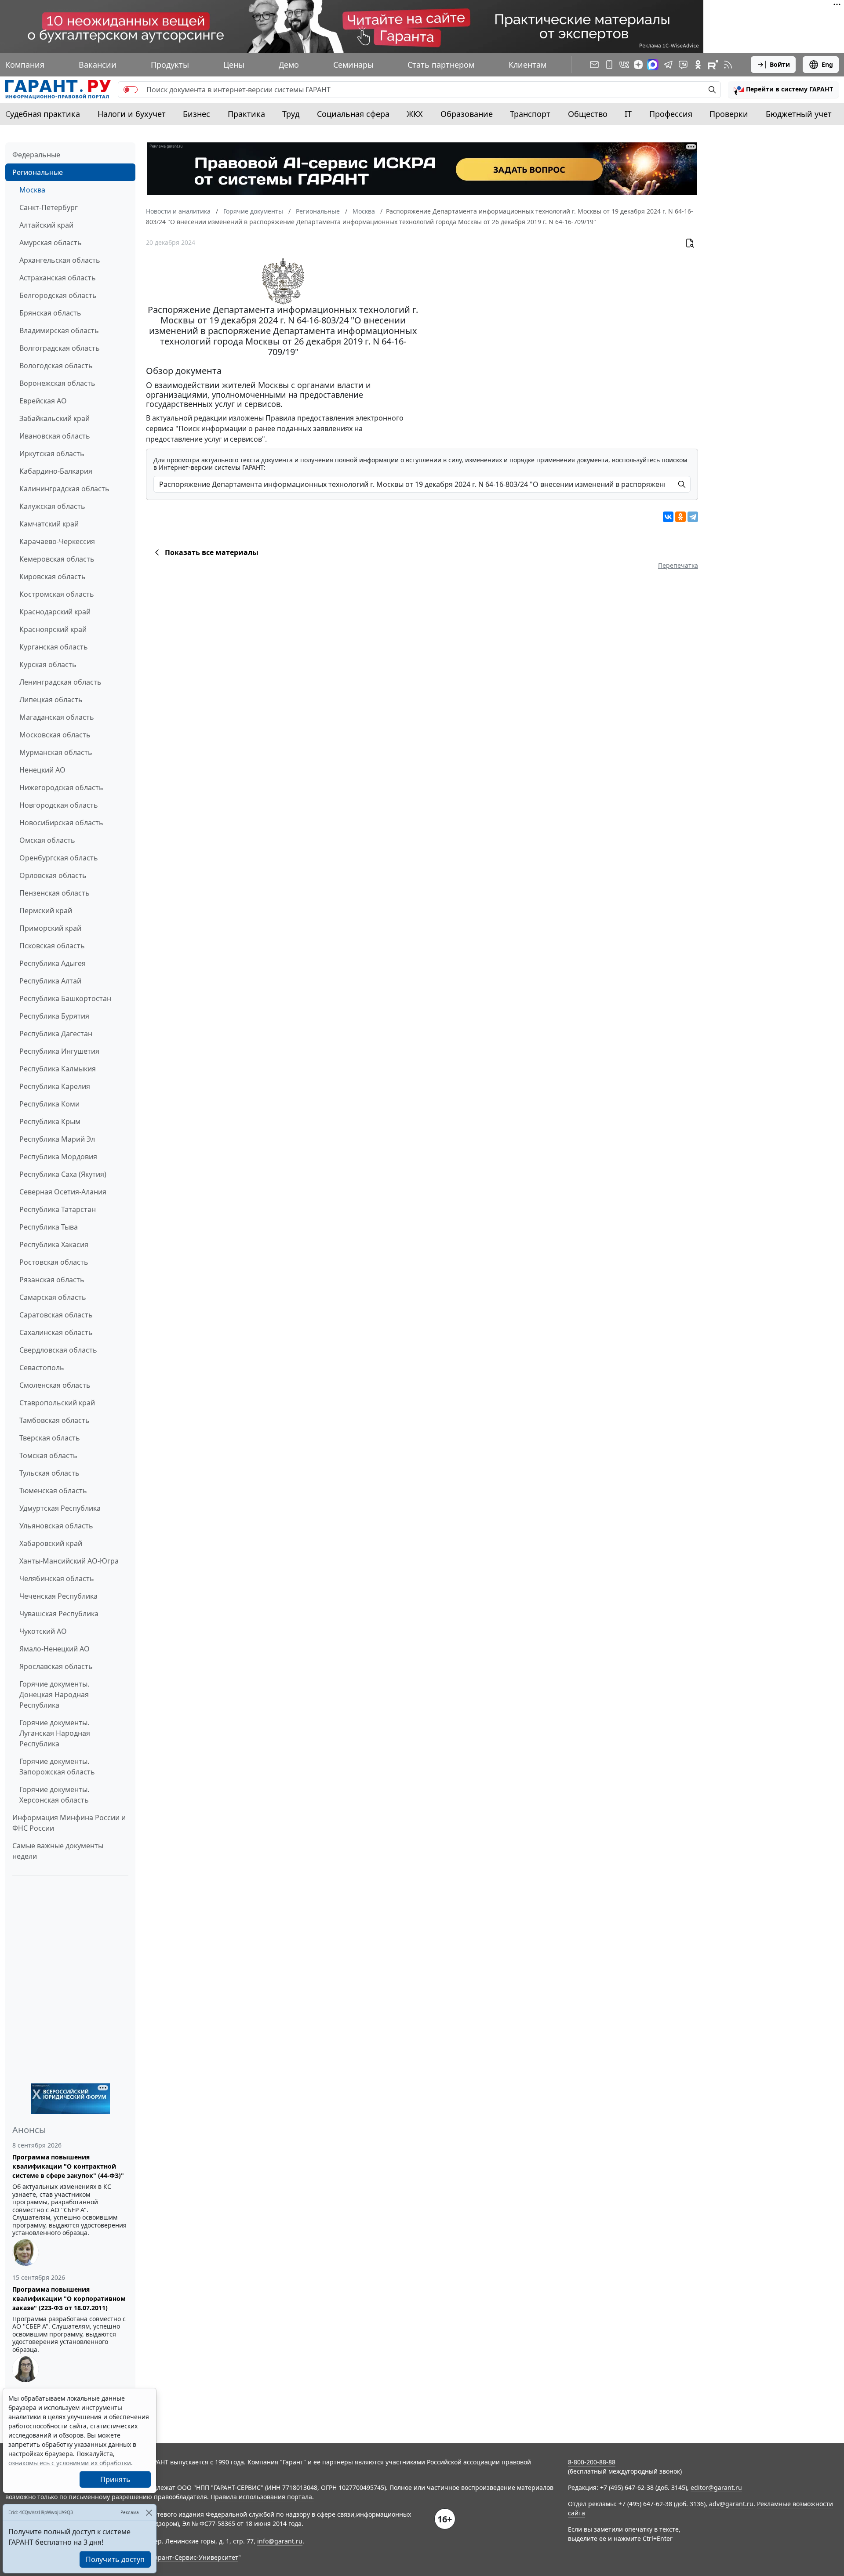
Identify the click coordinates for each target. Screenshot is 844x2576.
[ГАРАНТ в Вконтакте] (624, 65)
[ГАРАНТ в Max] (653, 65)
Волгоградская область (60, 348)
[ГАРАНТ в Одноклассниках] (698, 65)
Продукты (170, 65)
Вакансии (98, 65)
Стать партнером (441, 65)
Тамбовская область (55, 1420)
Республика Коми (49, 1104)
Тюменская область (53, 1491)
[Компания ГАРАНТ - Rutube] (713, 65)
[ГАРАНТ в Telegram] (668, 65)
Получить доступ (115, 2559)
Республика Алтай (50, 981)
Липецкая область (51, 700)
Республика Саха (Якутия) (63, 1174)
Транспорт (530, 114)
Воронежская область (57, 383)
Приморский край (50, 928)
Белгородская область (58, 295)
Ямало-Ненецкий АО (55, 1649)
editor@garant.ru (716, 2487)
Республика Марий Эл (57, 1139)
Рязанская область (52, 1280)
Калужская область (52, 506)
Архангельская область (60, 260)
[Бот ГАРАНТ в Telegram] (683, 65)
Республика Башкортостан (65, 998)
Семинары (353, 65)
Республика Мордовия (58, 1157)
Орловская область (53, 875)
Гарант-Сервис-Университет (195, 2557)
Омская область (47, 840)
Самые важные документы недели (58, 1851)
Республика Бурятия (54, 1016)
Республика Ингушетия (59, 1051)
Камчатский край (49, 524)
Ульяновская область (56, 1526)
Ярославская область (56, 1666)
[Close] (149, 2513)
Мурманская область (56, 752)
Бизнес (196, 114)
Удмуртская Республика (60, 1508)
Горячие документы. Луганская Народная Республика (55, 1733)
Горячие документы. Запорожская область (57, 1767)
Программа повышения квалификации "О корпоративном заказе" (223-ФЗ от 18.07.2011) (69, 2298)
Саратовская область (56, 1315)
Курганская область (54, 647)
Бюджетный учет (799, 114)
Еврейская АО (43, 401)
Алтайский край (46, 225)
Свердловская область (58, 1350)
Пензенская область (55, 893)
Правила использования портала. (262, 2497)
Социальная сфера (353, 114)
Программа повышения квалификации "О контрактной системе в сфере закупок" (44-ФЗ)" (68, 2166)
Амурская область (51, 243)
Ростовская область (54, 1262)
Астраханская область (58, 278)
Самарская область (53, 1297)
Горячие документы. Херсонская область (54, 1795)
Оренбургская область (59, 858)
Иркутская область (52, 454)
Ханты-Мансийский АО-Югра (69, 1561)
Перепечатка (678, 565)
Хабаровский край (51, 1543)
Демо (289, 65)
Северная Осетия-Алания (63, 1192)
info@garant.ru (280, 2541)
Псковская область (52, 946)
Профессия (671, 114)
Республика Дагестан (56, 1034)
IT (628, 114)
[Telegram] (693, 517)
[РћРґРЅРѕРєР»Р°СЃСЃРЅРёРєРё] (680, 517)
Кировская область (53, 577)
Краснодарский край (55, 612)
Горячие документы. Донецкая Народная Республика (54, 1694)
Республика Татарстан (58, 1209)
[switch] (131, 90)
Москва (32, 190)
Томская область (48, 1455)
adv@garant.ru (731, 2504)
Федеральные (36, 155)
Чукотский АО (43, 1631)
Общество (588, 114)
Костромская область (57, 594)
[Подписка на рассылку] (594, 65)
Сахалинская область (56, 1332)
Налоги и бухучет (132, 114)
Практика (246, 114)
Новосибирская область (61, 823)
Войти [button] (780, 64)
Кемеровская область (57, 559)
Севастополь (42, 1368)
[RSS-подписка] (728, 65)
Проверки (729, 114)
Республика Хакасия (54, 1244)
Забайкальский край (55, 418)
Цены (234, 65)
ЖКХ (415, 114)
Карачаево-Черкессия (57, 541)
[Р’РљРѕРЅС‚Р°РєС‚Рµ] (668, 517)
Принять (115, 2479)
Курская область (48, 664)
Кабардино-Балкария (56, 471)
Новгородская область (59, 805)
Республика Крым (50, 1121)
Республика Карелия (55, 1086)
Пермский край (46, 911)
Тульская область (49, 1473)
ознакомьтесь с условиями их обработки (70, 2463)
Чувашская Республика (59, 1614)
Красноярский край (53, 629)
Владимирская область (59, 330)
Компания (25, 65)
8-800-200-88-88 (592, 2462)
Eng (827, 64)
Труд (291, 114)
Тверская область (50, 1438)
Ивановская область (55, 436)
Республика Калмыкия (58, 1069)
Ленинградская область (60, 682)
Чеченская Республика (58, 1596)
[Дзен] (638, 65)
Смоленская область (55, 1385)
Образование (467, 114)
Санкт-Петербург (49, 207)
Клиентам (527, 65)
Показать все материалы (212, 552)
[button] (783, 90)
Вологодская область (56, 366)
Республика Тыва (49, 1227)
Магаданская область (57, 717)
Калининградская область (64, 489)
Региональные (38, 172)
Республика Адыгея (53, 963)
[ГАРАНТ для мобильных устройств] (609, 65)
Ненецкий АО (42, 770)
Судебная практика (43, 114)
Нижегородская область (61, 787)
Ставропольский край (57, 1403)
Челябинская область (57, 1578)
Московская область (55, 735)
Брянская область (50, 313)
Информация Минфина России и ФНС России (69, 1823)
